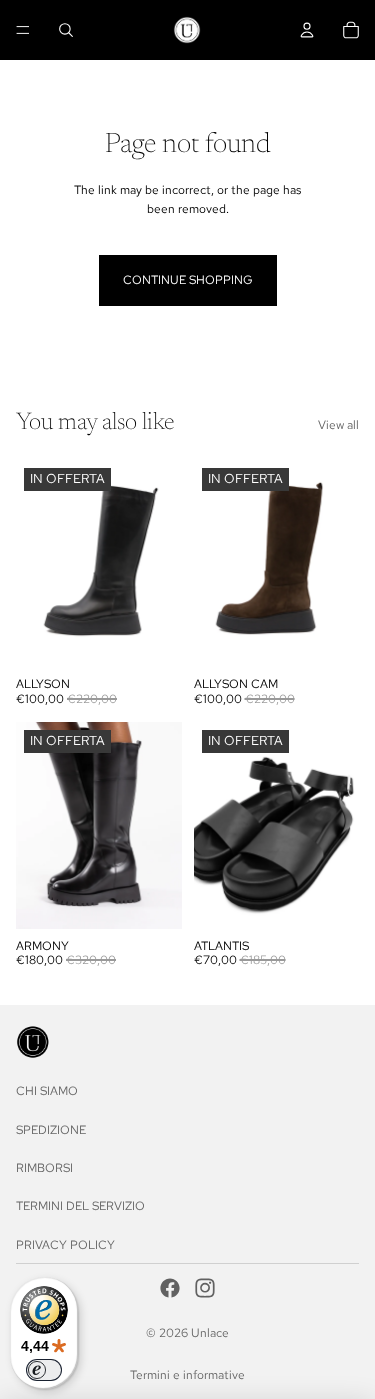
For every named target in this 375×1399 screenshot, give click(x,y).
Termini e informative (187, 1375)
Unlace (210, 1333)
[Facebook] (170, 1288)
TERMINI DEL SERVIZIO (80, 1207)
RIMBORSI (44, 1168)
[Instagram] (205, 1288)
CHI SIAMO (47, 1092)
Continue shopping (188, 280)
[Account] (307, 30)
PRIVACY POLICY (65, 1245)
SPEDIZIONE (51, 1130)
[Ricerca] (66, 30)
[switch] (44, 1370)
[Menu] (23, 30)
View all (338, 425)
